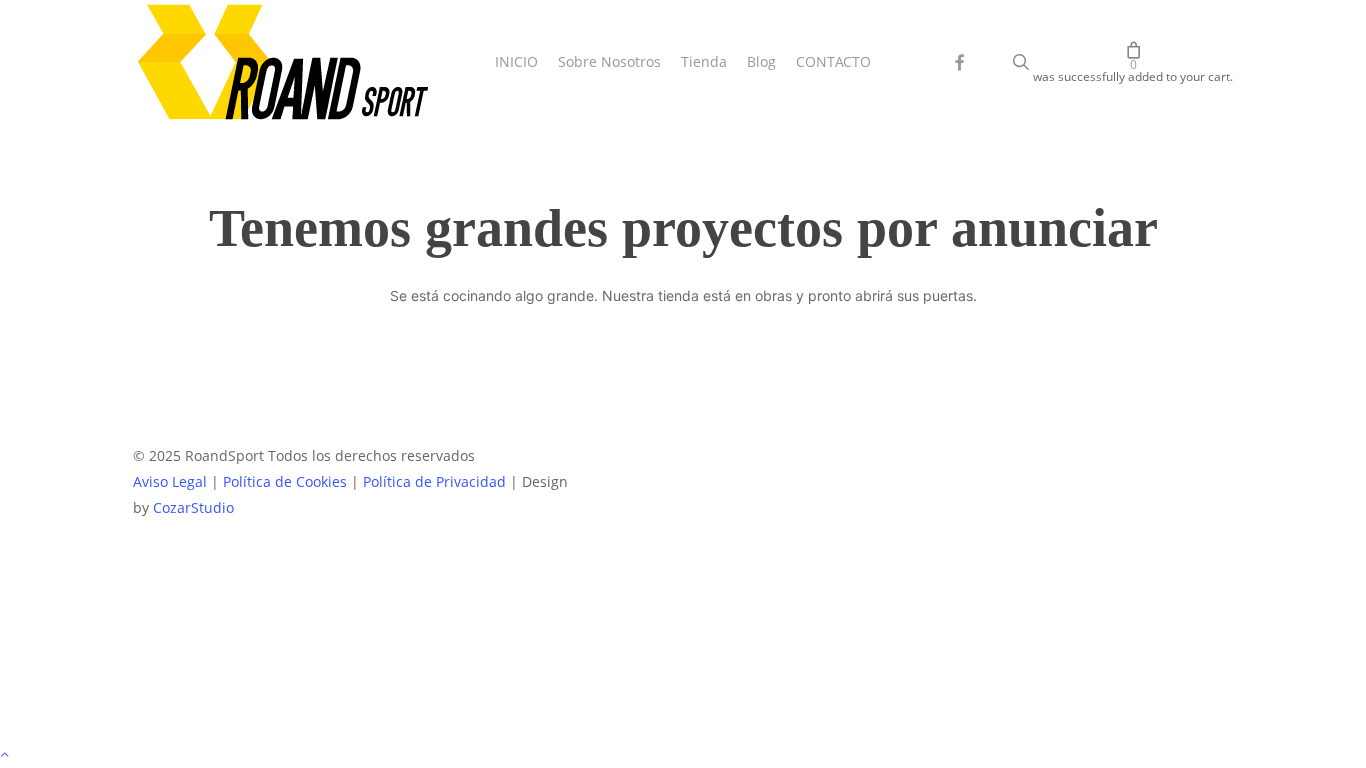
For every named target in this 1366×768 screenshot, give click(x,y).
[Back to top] (683, 755)
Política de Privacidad (434, 481)
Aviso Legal (170, 481)
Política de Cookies (285, 481)
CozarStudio (193, 507)
